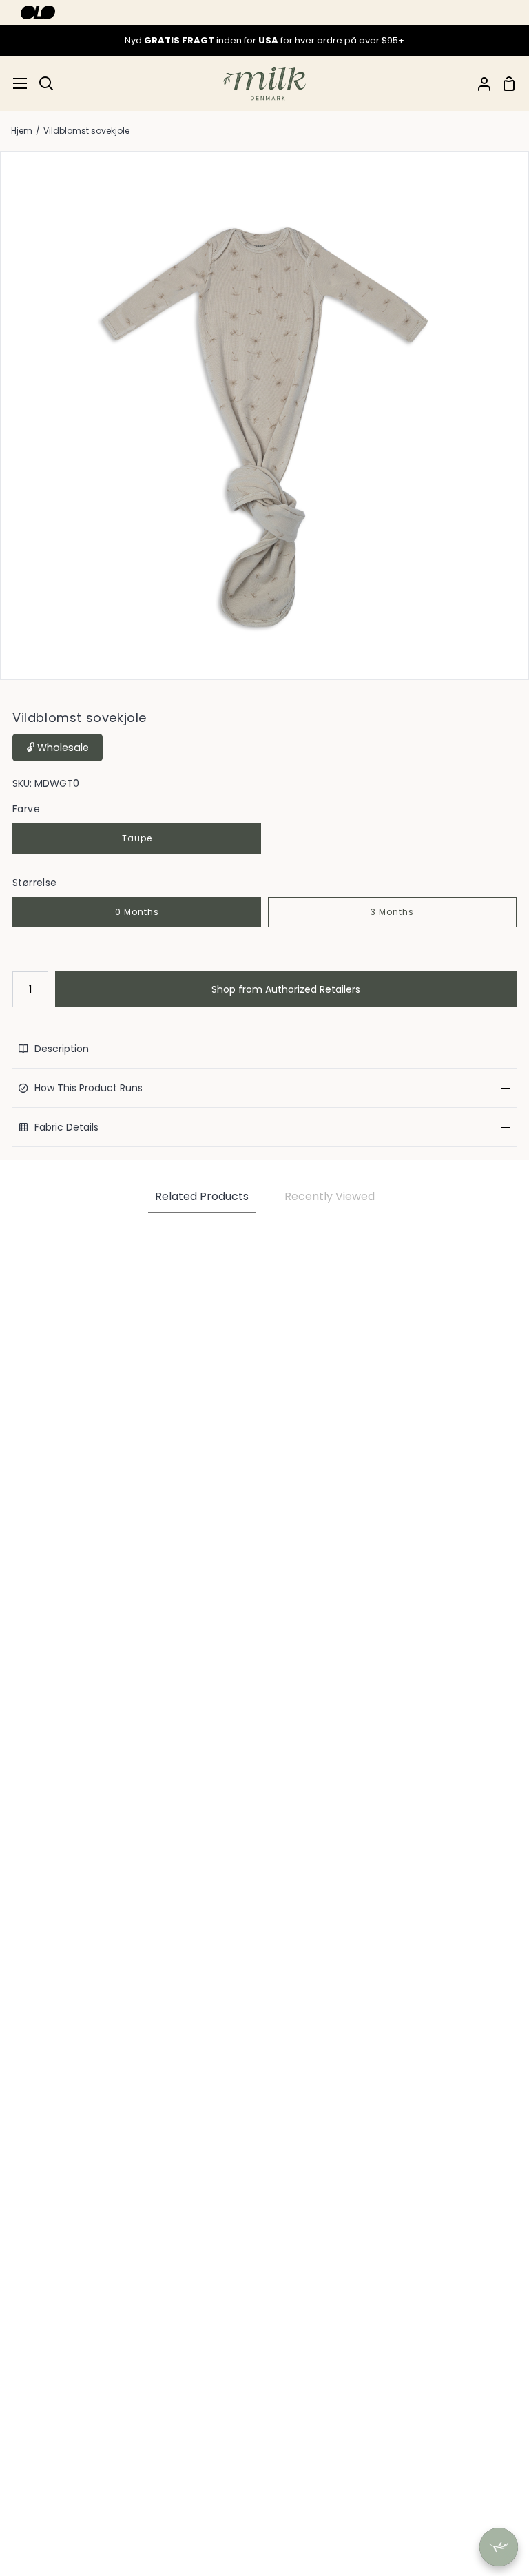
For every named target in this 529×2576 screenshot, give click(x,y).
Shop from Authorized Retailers (286, 989)
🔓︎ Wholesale (58, 748)
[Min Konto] (479, 84)
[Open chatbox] (499, 2547)
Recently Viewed (330, 1196)
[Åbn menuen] (14, 83)
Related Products (202, 1196)
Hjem (22, 131)
